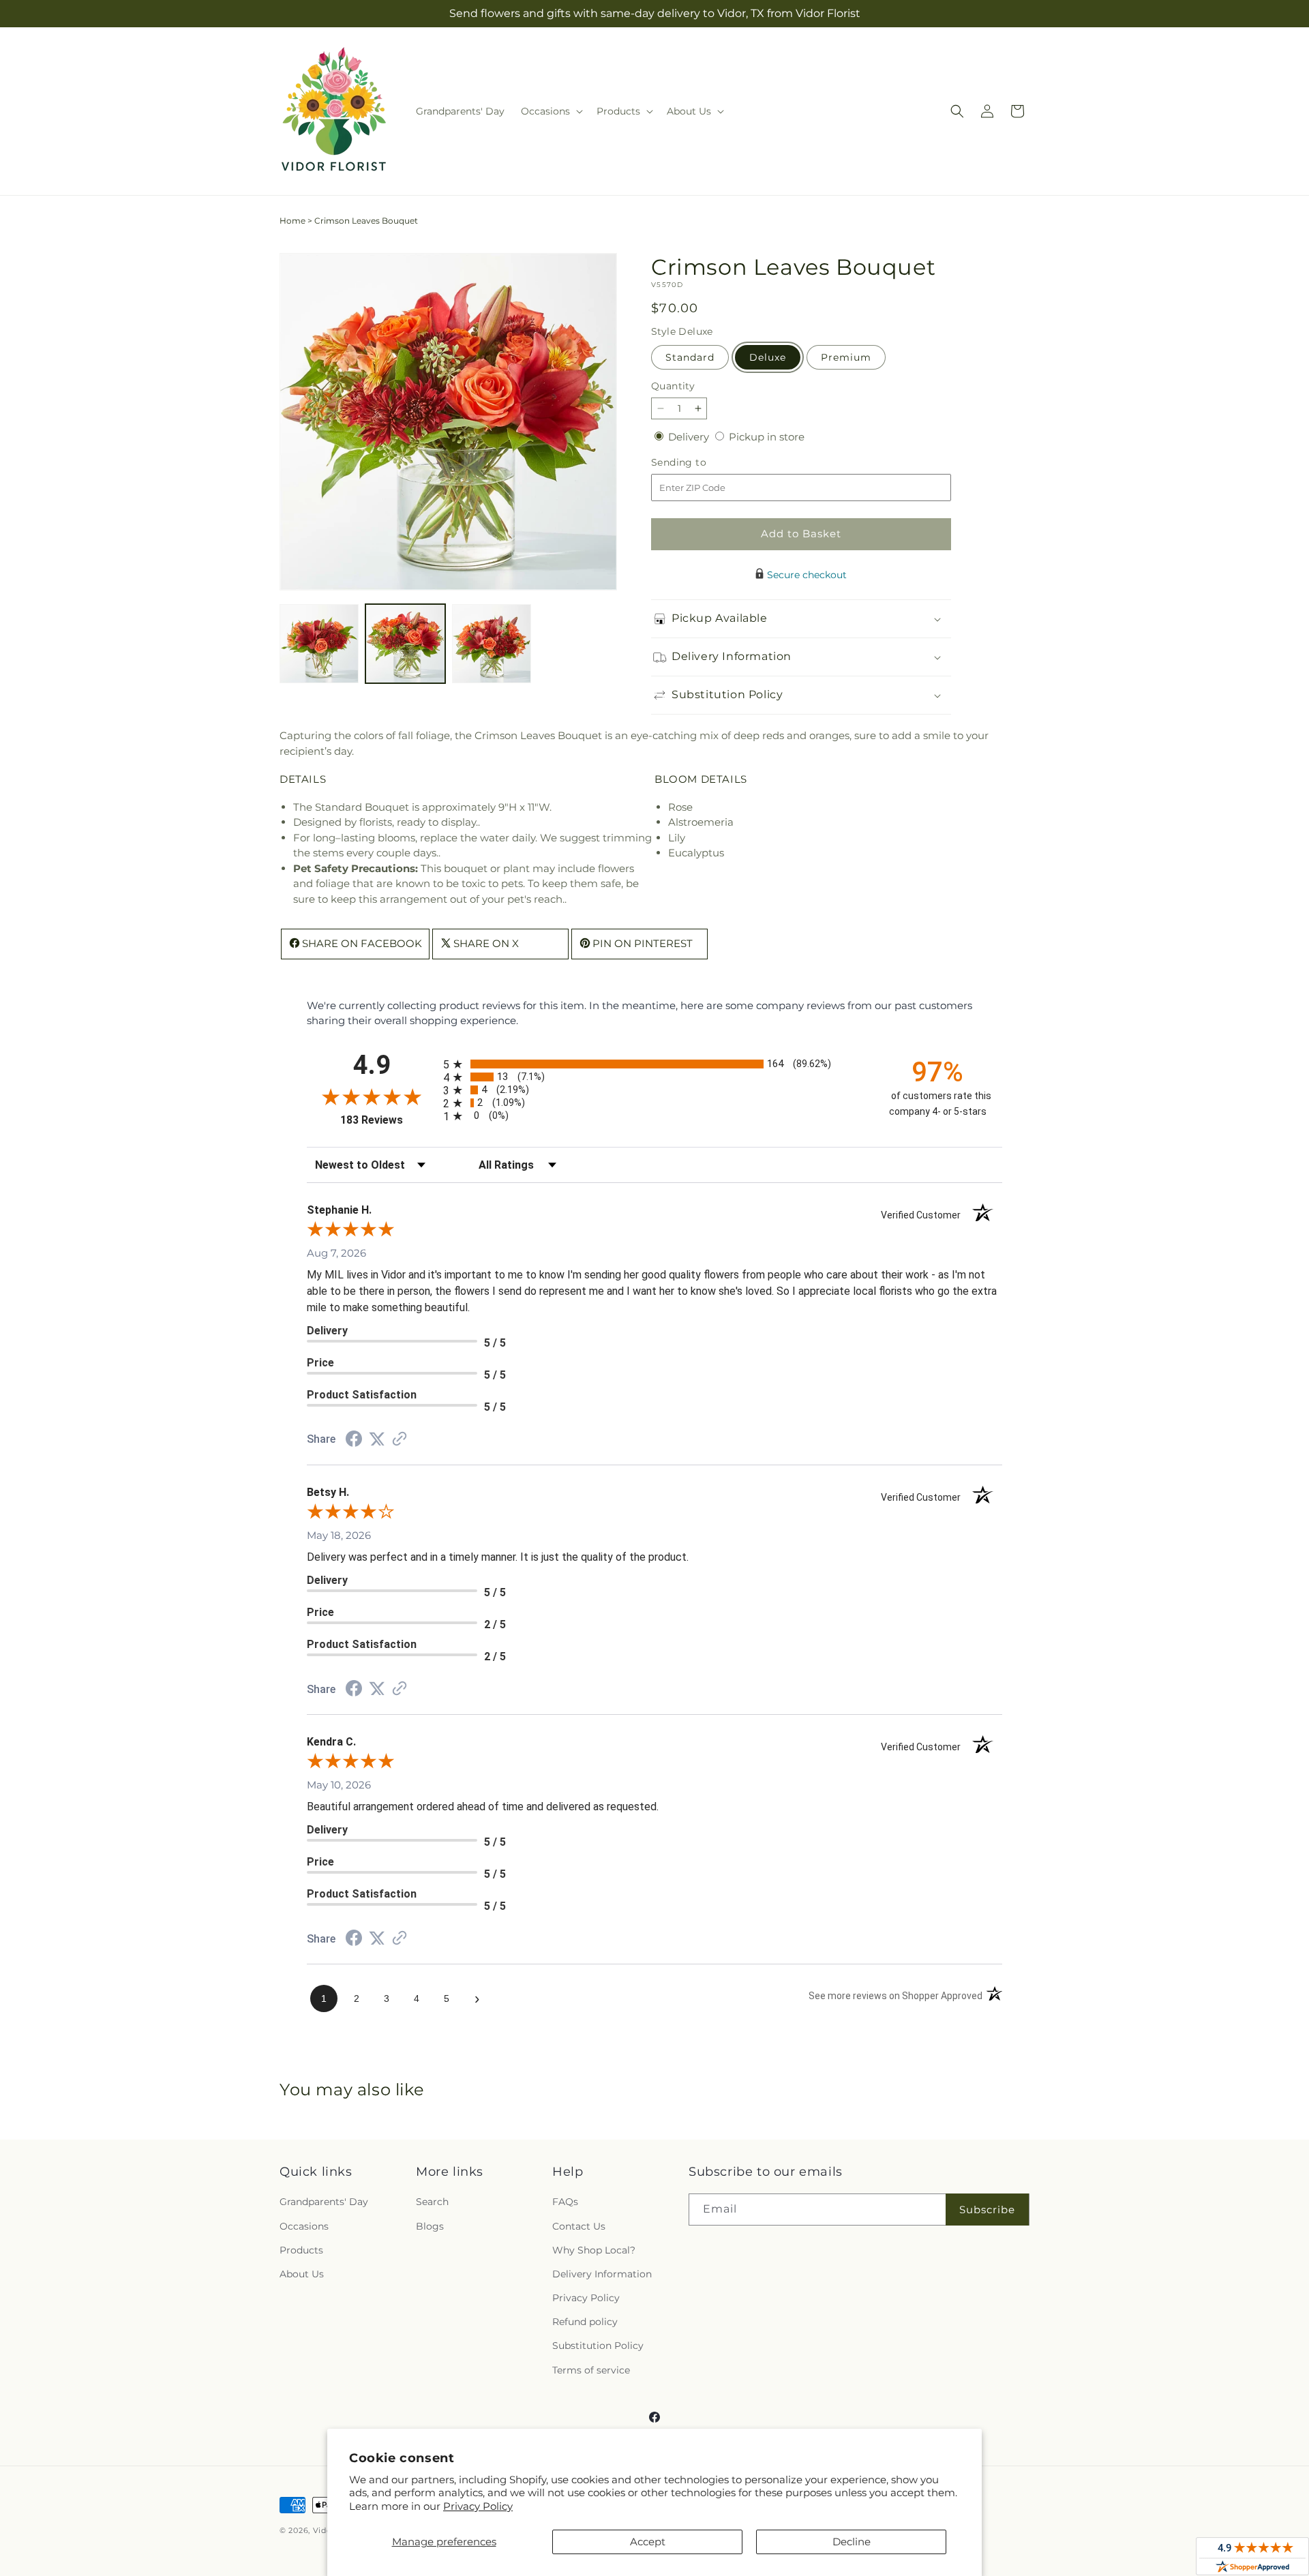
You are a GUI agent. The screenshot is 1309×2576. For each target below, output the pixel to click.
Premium (846, 357)
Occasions (304, 2226)
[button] (551, 111)
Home (292, 221)
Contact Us (579, 2226)
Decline (852, 2542)
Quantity (673, 386)
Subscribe (987, 2210)
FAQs (565, 2202)
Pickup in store (767, 437)
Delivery (690, 437)
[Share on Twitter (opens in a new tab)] (377, 1439)
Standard (690, 357)
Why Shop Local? (594, 2250)
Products (301, 2250)
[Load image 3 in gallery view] (492, 644)
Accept (648, 2542)
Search (432, 2202)
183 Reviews (388, 1120)
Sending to (699, 463)
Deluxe (768, 357)
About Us (302, 2274)
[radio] (654, 1064)
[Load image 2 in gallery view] (405, 644)
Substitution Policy (598, 2346)
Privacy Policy (478, 2506)
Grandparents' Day (324, 2202)
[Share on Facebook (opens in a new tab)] (354, 1440)
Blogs (430, 2226)
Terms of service (591, 2370)
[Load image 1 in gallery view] (319, 644)
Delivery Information (602, 2274)
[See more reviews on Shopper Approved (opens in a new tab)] (400, 1440)
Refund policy (585, 2322)
